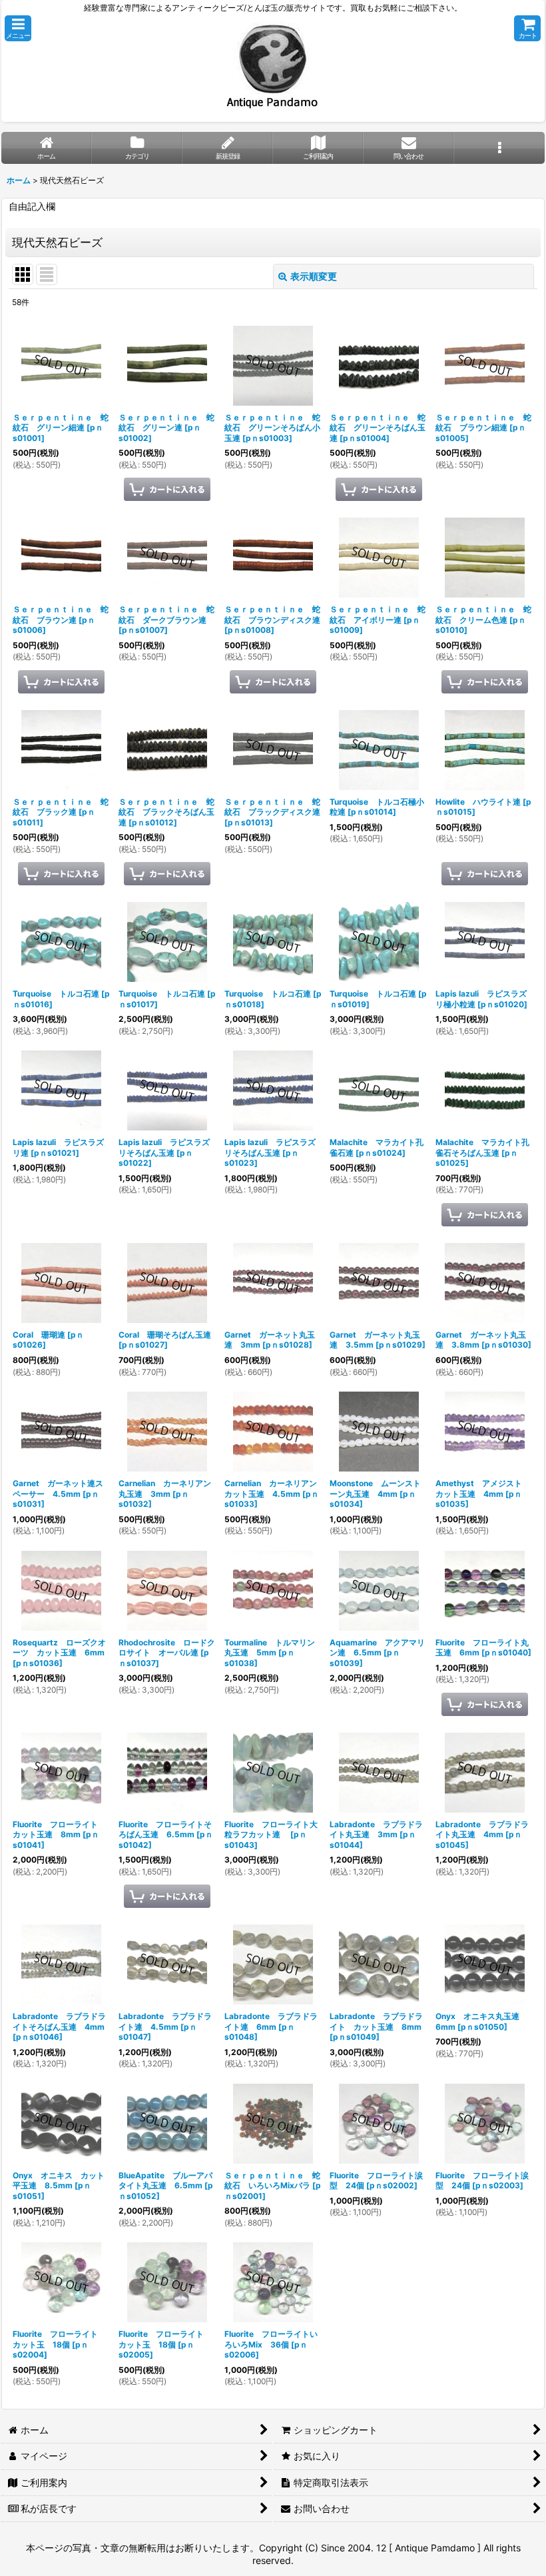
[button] (18, 28)
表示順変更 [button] (314, 276)
